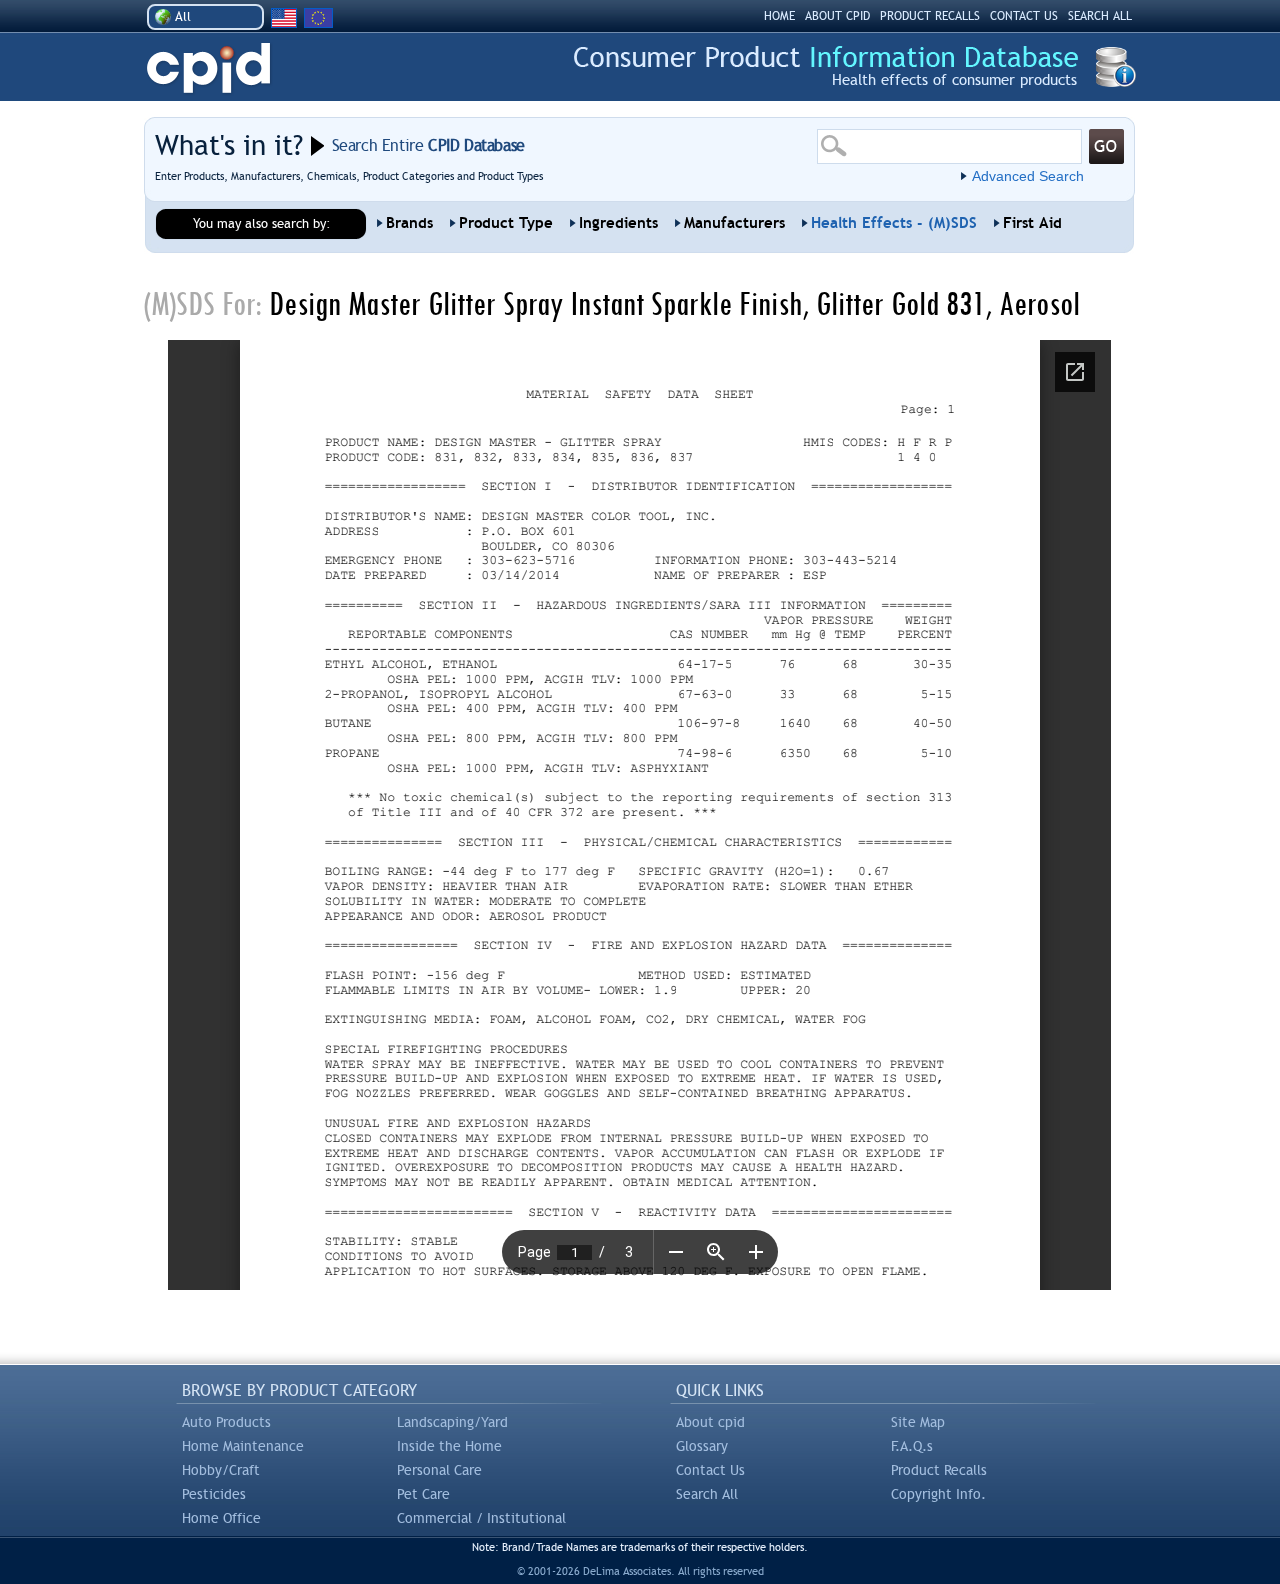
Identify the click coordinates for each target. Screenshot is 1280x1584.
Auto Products (226, 1422)
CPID (208, 68)
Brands (409, 223)
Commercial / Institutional (481, 1518)
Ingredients (618, 223)
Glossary (702, 1446)
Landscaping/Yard (452, 1422)
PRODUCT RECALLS (930, 16)
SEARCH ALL (1100, 16)
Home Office (221, 1518)
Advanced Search (1028, 176)
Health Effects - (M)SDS (894, 223)
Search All (707, 1494)
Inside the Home (449, 1446)
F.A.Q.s (912, 1446)
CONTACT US (1024, 16)
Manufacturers (734, 223)
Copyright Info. (938, 1494)
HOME (779, 16)
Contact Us (710, 1470)
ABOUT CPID (837, 16)
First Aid (1032, 223)
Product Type (506, 223)
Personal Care (439, 1470)
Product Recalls (939, 1470)
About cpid (710, 1422)
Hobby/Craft (221, 1470)
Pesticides (214, 1494)
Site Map (918, 1422)
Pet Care (423, 1494)
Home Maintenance (243, 1446)
